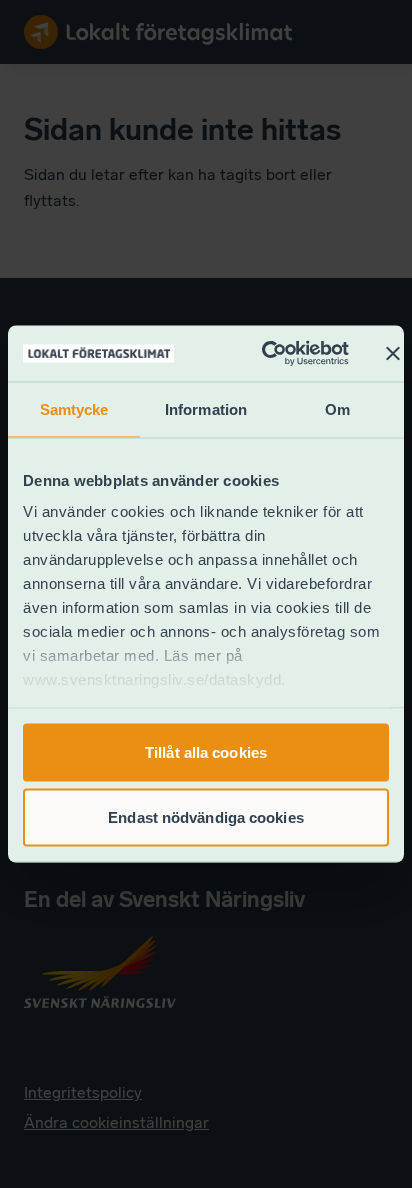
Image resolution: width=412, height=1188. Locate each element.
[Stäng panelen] (393, 353)
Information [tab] (206, 408)
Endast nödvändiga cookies (206, 817)
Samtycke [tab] (74, 408)
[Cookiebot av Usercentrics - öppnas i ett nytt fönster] (264, 354)
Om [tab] (337, 408)
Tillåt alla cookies (206, 751)
